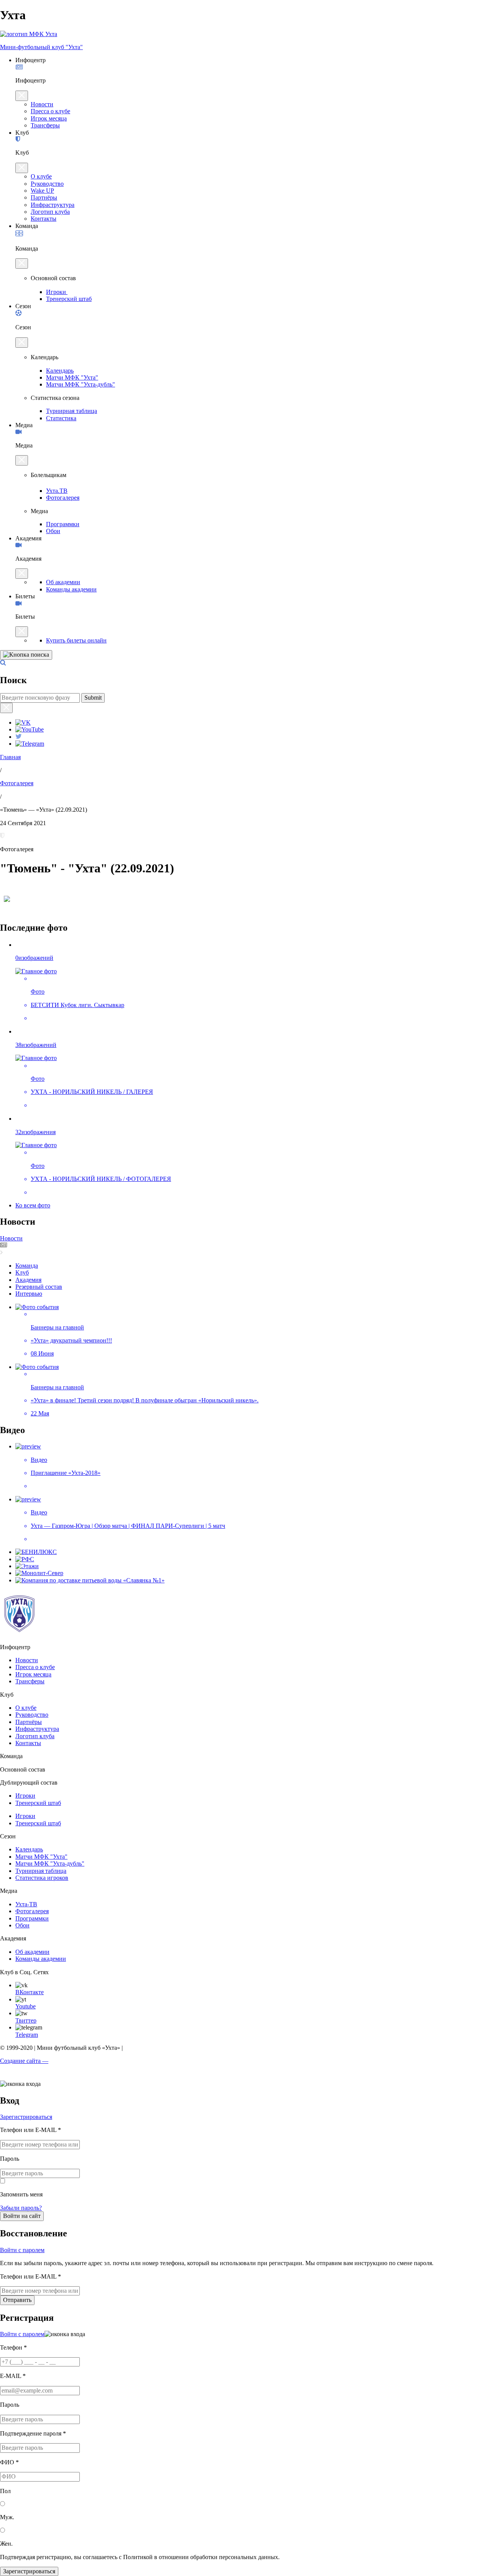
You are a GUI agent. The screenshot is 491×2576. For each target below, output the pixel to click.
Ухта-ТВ (26, 1904)
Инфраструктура (53, 205)
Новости (42, 104)
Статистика (61, 418)
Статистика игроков (42, 1878)
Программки (63, 524)
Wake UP (42, 191)
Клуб (22, 1272)
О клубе (41, 176)
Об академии (63, 582)
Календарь (60, 371)
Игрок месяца (49, 118)
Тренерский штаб (69, 299)
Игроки (57, 292)
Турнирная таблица (72, 411)
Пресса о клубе (50, 111)
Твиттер (26, 2020)
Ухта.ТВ (57, 491)
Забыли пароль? (21, 2208)
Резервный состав (39, 1287)
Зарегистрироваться (26, 2117)
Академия (28, 1280)
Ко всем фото (33, 1205)
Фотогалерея (63, 498)
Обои (53, 531)
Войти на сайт (22, 2216)
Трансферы (45, 125)
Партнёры (44, 197)
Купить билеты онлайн (76, 640)
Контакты (44, 219)
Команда (27, 1266)
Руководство (47, 184)
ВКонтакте (30, 1992)
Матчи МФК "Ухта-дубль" (81, 384)
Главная (10, 757)
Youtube (26, 2006)
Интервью (29, 1294)
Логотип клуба (50, 212)
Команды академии (71, 589)
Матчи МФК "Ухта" (72, 377)
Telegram (27, 2035)
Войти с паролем (22, 2250)
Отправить (17, 2300)
